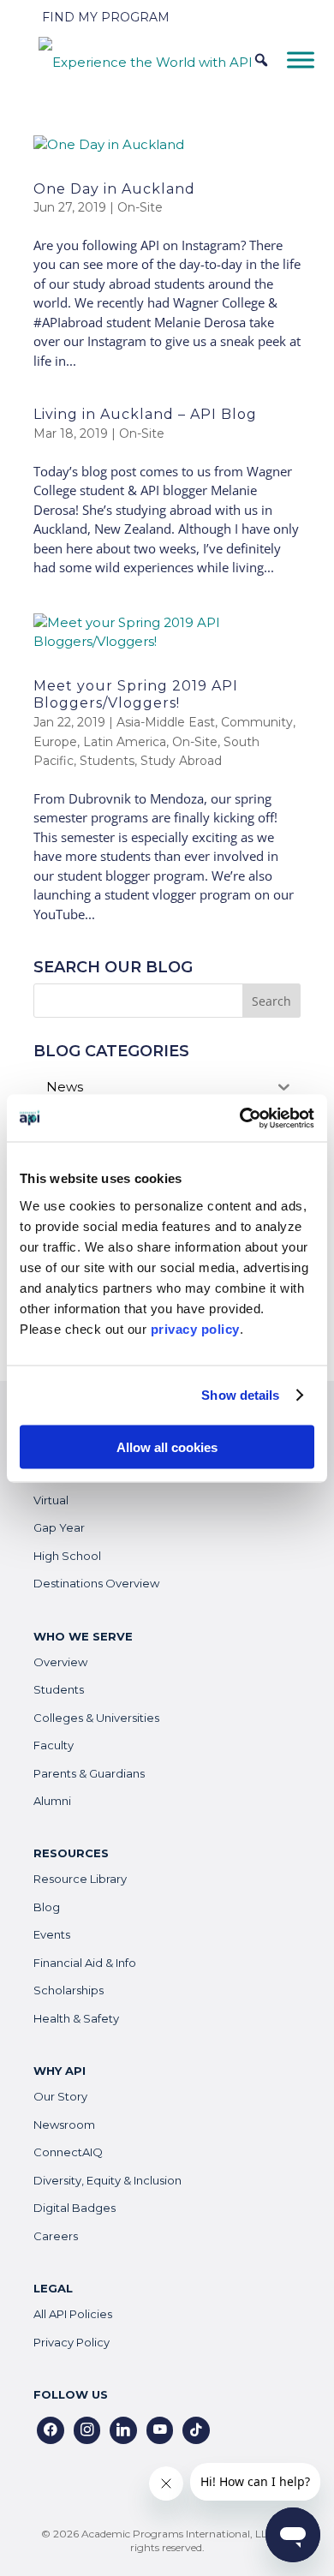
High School (67, 1556)
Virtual (51, 1500)
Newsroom (64, 2125)
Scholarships (69, 1990)
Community (257, 722)
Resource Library (80, 1879)
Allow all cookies (167, 1446)
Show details (240, 1395)
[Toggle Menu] (301, 60)
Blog (47, 1907)
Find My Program (106, 17)
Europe (55, 742)
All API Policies (73, 2314)
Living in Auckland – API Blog (145, 414)
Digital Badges (75, 2208)
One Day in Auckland (114, 189)
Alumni (52, 1801)
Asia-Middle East (166, 722)
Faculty (54, 1745)
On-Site (140, 207)
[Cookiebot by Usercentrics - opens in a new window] (240, 1118)
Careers (56, 2236)
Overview (60, 1662)
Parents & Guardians (89, 1773)
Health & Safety (76, 2018)
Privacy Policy (72, 2342)
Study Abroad (181, 761)
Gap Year (59, 1527)
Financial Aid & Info (85, 1963)
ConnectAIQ (68, 2152)
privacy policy (195, 1328)
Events (52, 1934)
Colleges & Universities (96, 1718)
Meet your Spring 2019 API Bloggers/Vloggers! (136, 695)
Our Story (60, 2096)
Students (107, 761)
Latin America (125, 742)
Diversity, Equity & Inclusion (107, 2180)
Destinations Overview (96, 1583)
